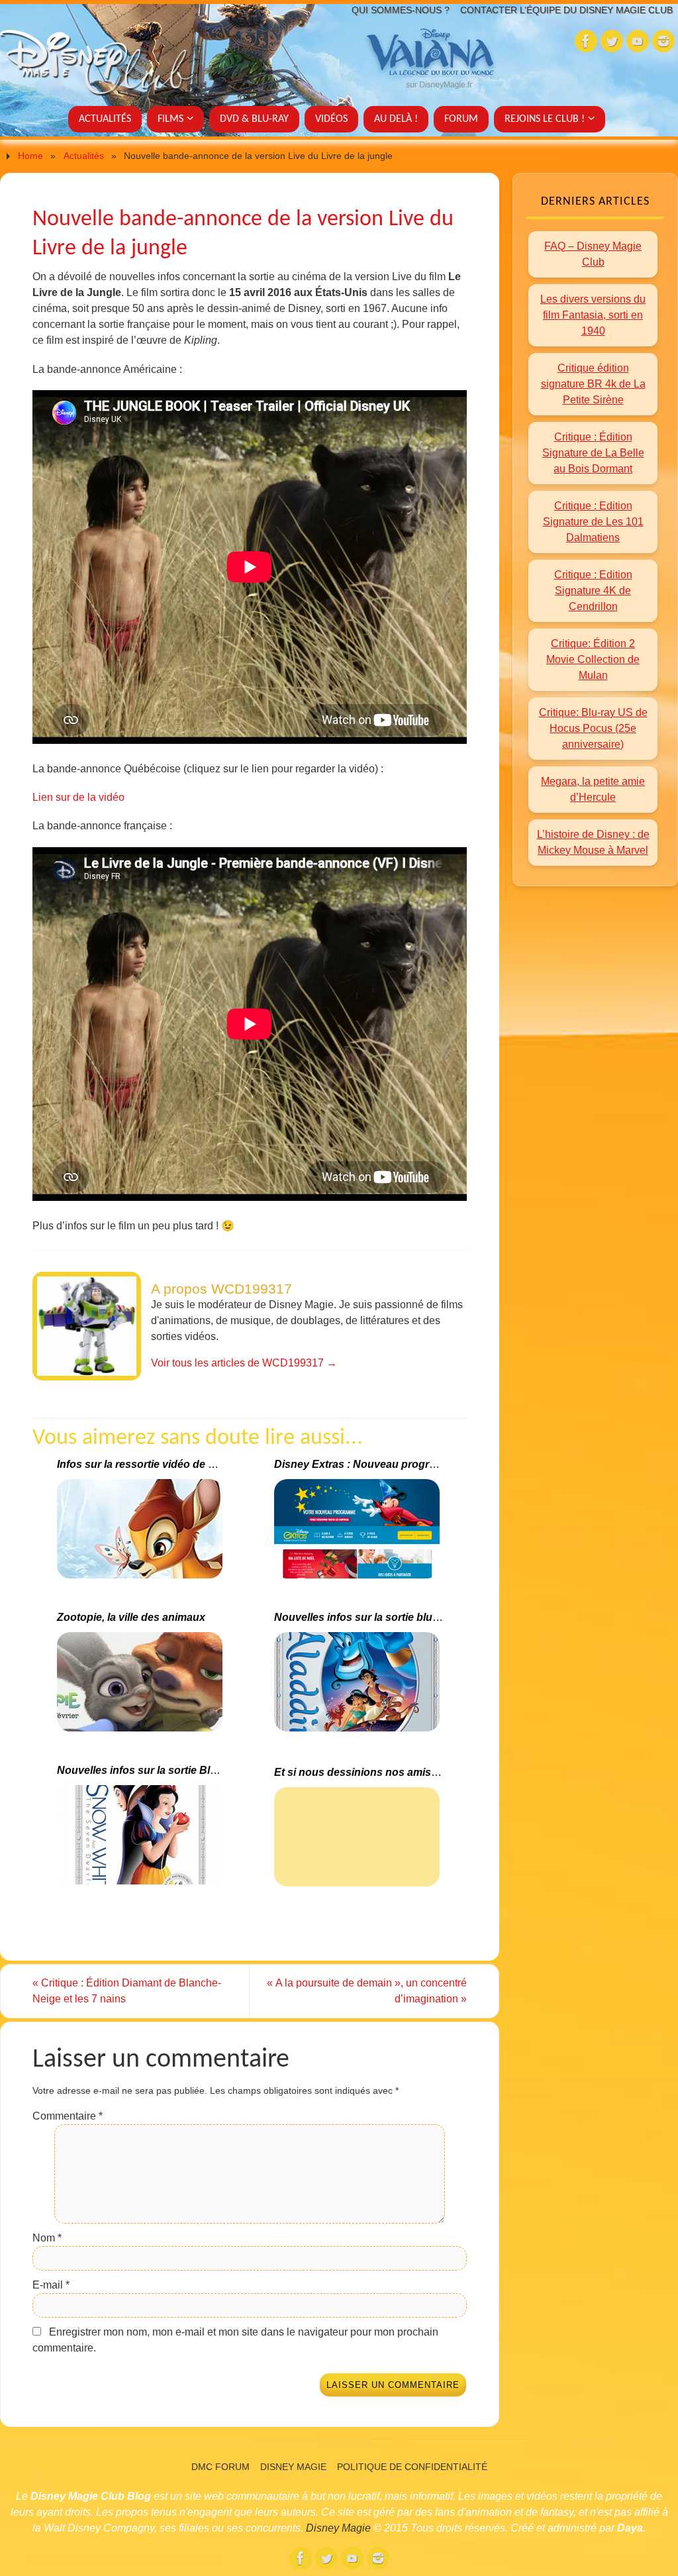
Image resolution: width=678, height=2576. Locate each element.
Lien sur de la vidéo (78, 797)
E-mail (51, 2285)
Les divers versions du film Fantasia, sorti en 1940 (593, 315)
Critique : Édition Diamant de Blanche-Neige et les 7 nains (127, 1991)
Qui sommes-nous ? (401, 10)
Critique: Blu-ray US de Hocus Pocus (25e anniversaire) (593, 728)
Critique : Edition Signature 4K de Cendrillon (593, 591)
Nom (47, 2238)
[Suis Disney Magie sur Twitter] (612, 41)
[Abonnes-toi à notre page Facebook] (586, 41)
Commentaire (68, 2116)
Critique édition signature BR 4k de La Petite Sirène (593, 384)
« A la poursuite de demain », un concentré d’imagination (367, 1991)
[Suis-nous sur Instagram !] (663, 41)
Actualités (84, 156)
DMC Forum (220, 2467)
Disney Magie (293, 2467)
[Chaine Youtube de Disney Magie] (638, 41)
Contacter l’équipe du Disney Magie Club (566, 10)
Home (30, 156)
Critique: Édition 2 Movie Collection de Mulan (593, 659)
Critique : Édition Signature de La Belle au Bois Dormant (593, 453)
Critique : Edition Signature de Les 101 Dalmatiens (593, 522)
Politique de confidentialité (412, 2467)
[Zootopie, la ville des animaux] (141, 1687)
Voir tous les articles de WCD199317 (244, 1363)
